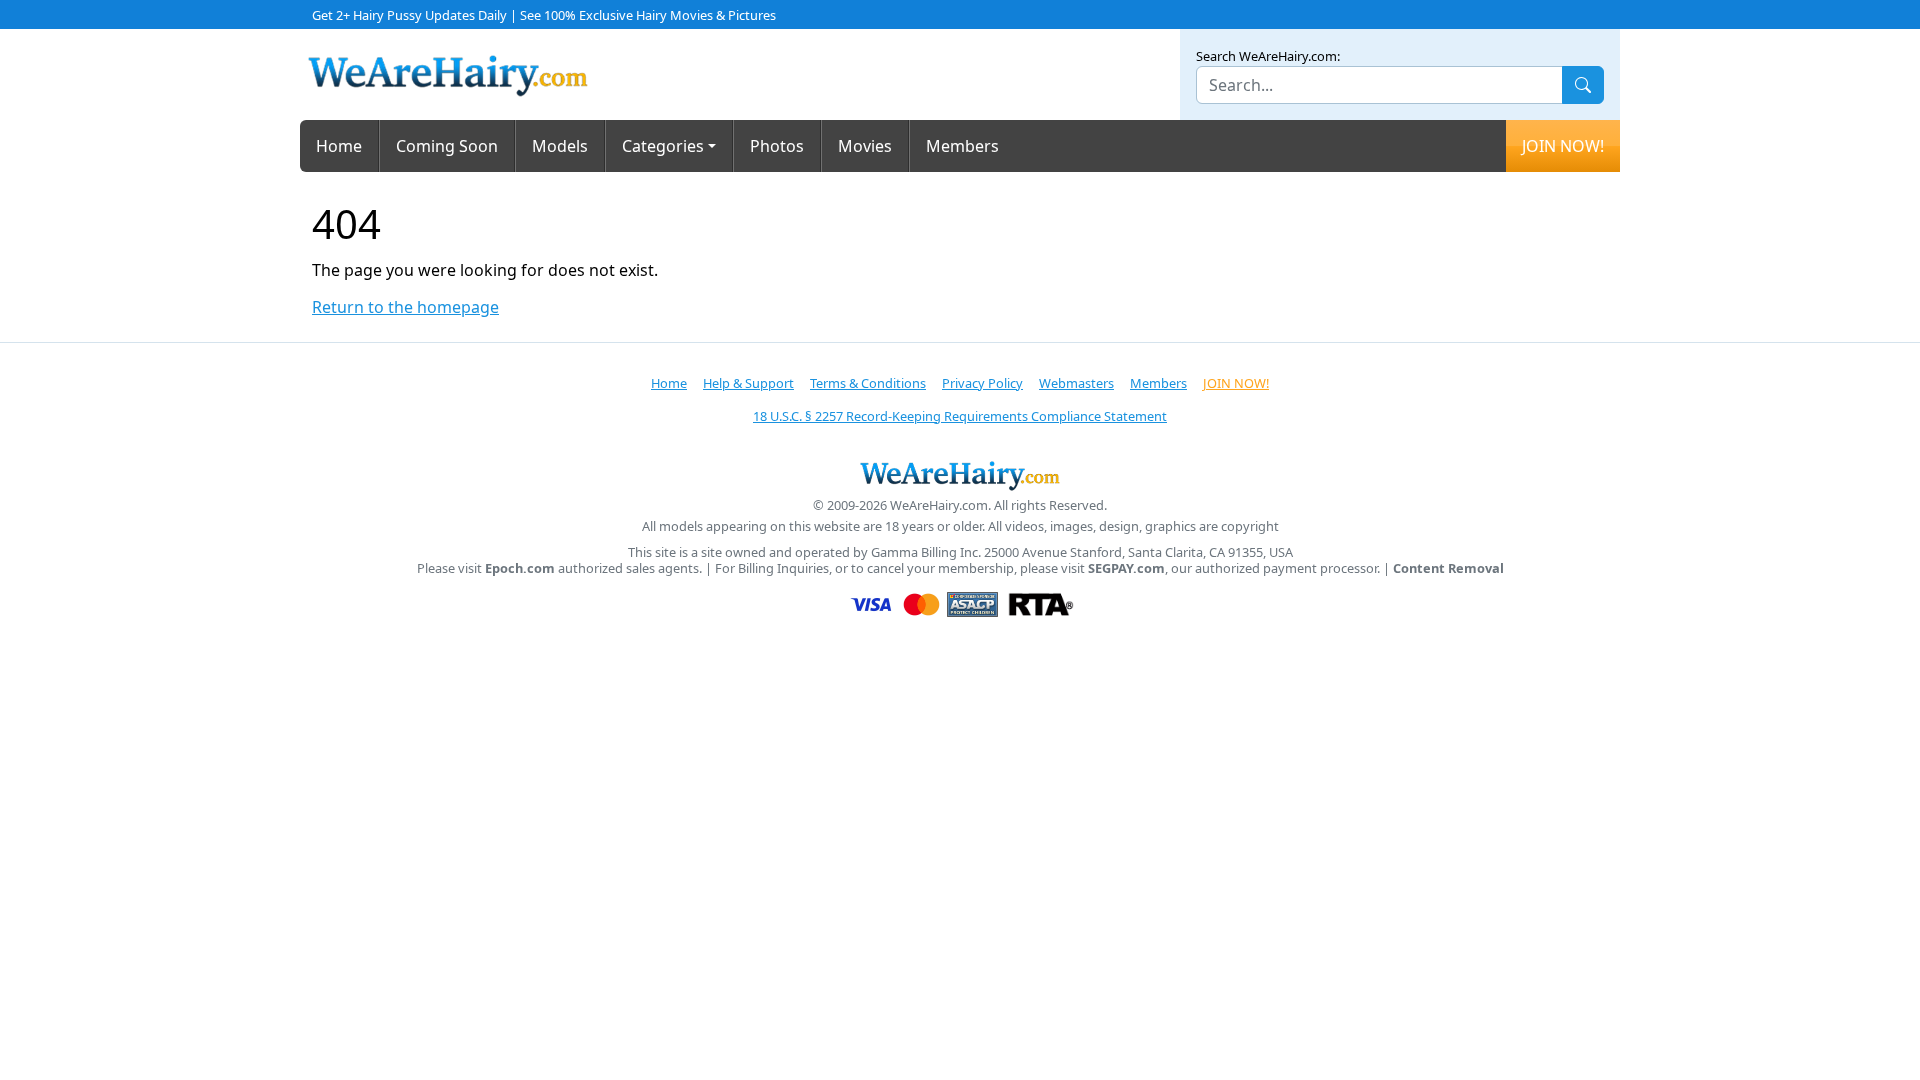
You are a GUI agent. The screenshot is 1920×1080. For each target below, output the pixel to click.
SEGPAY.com (1126, 568)
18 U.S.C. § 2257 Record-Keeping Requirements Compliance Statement (960, 416)
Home (339, 146)
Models (560, 146)
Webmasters (1076, 383)
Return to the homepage (405, 307)
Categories (663, 146)
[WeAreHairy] (960, 475)
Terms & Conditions (868, 383)
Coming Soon (447, 146)
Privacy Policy (982, 383)
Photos (777, 146)
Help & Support (748, 383)
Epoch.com (520, 568)
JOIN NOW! (1563, 146)
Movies (865, 146)
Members (962, 146)
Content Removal (1448, 568)
